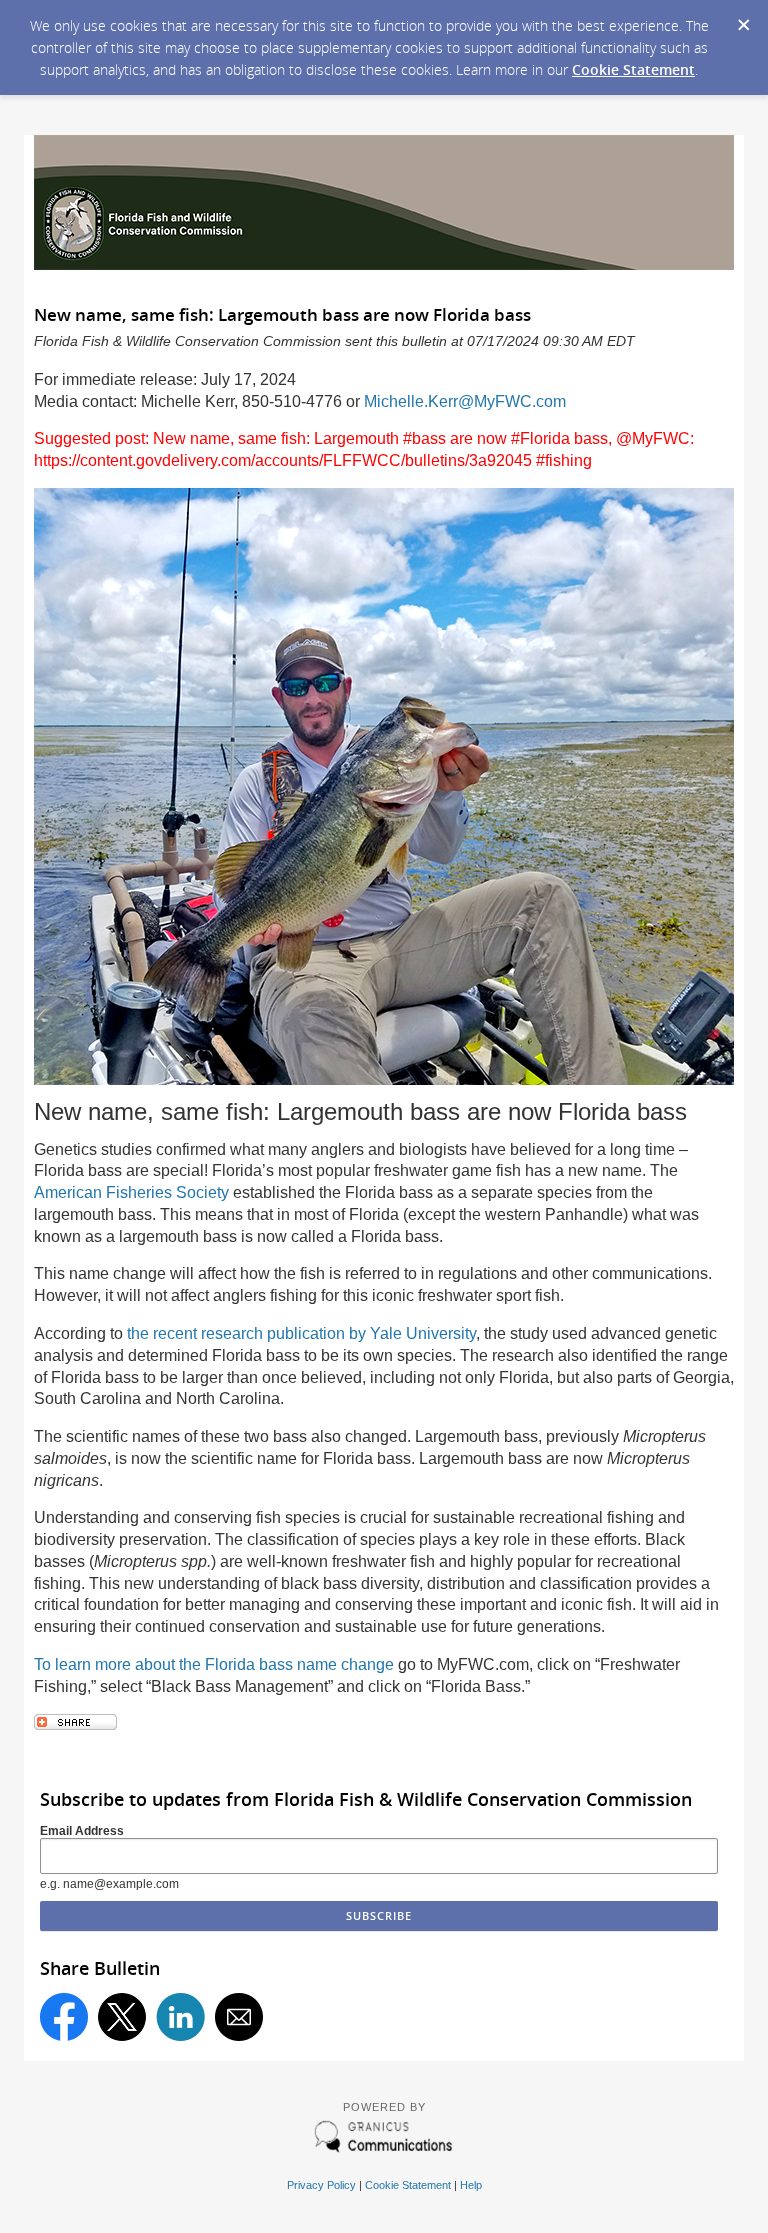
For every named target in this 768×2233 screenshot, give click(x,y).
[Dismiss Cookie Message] (743, 19)
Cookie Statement (633, 69)
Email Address (82, 1831)
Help (471, 2185)
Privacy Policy (321, 2185)
